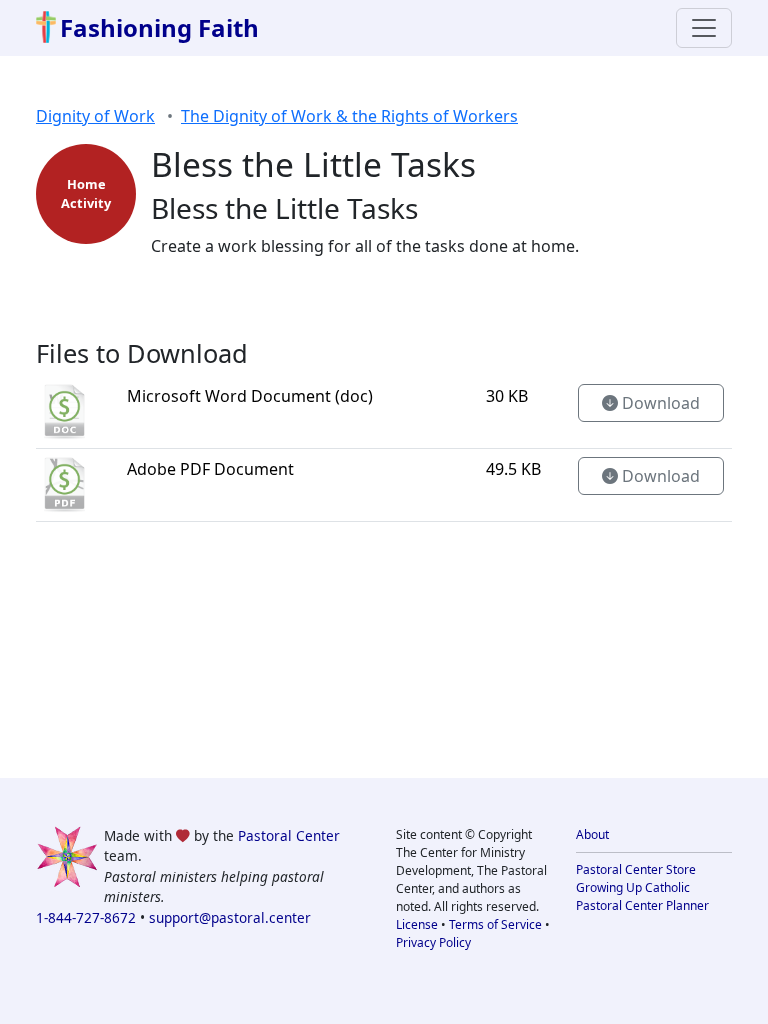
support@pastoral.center (230, 917)
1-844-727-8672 (86, 917)
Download (659, 403)
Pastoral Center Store (636, 869)
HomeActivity (86, 193)
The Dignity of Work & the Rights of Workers (349, 116)
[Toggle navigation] (704, 28)
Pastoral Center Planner (642, 905)
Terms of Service (495, 924)
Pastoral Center (289, 835)
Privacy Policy (433, 942)
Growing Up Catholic (633, 887)
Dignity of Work (95, 116)
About (592, 834)
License (417, 924)
